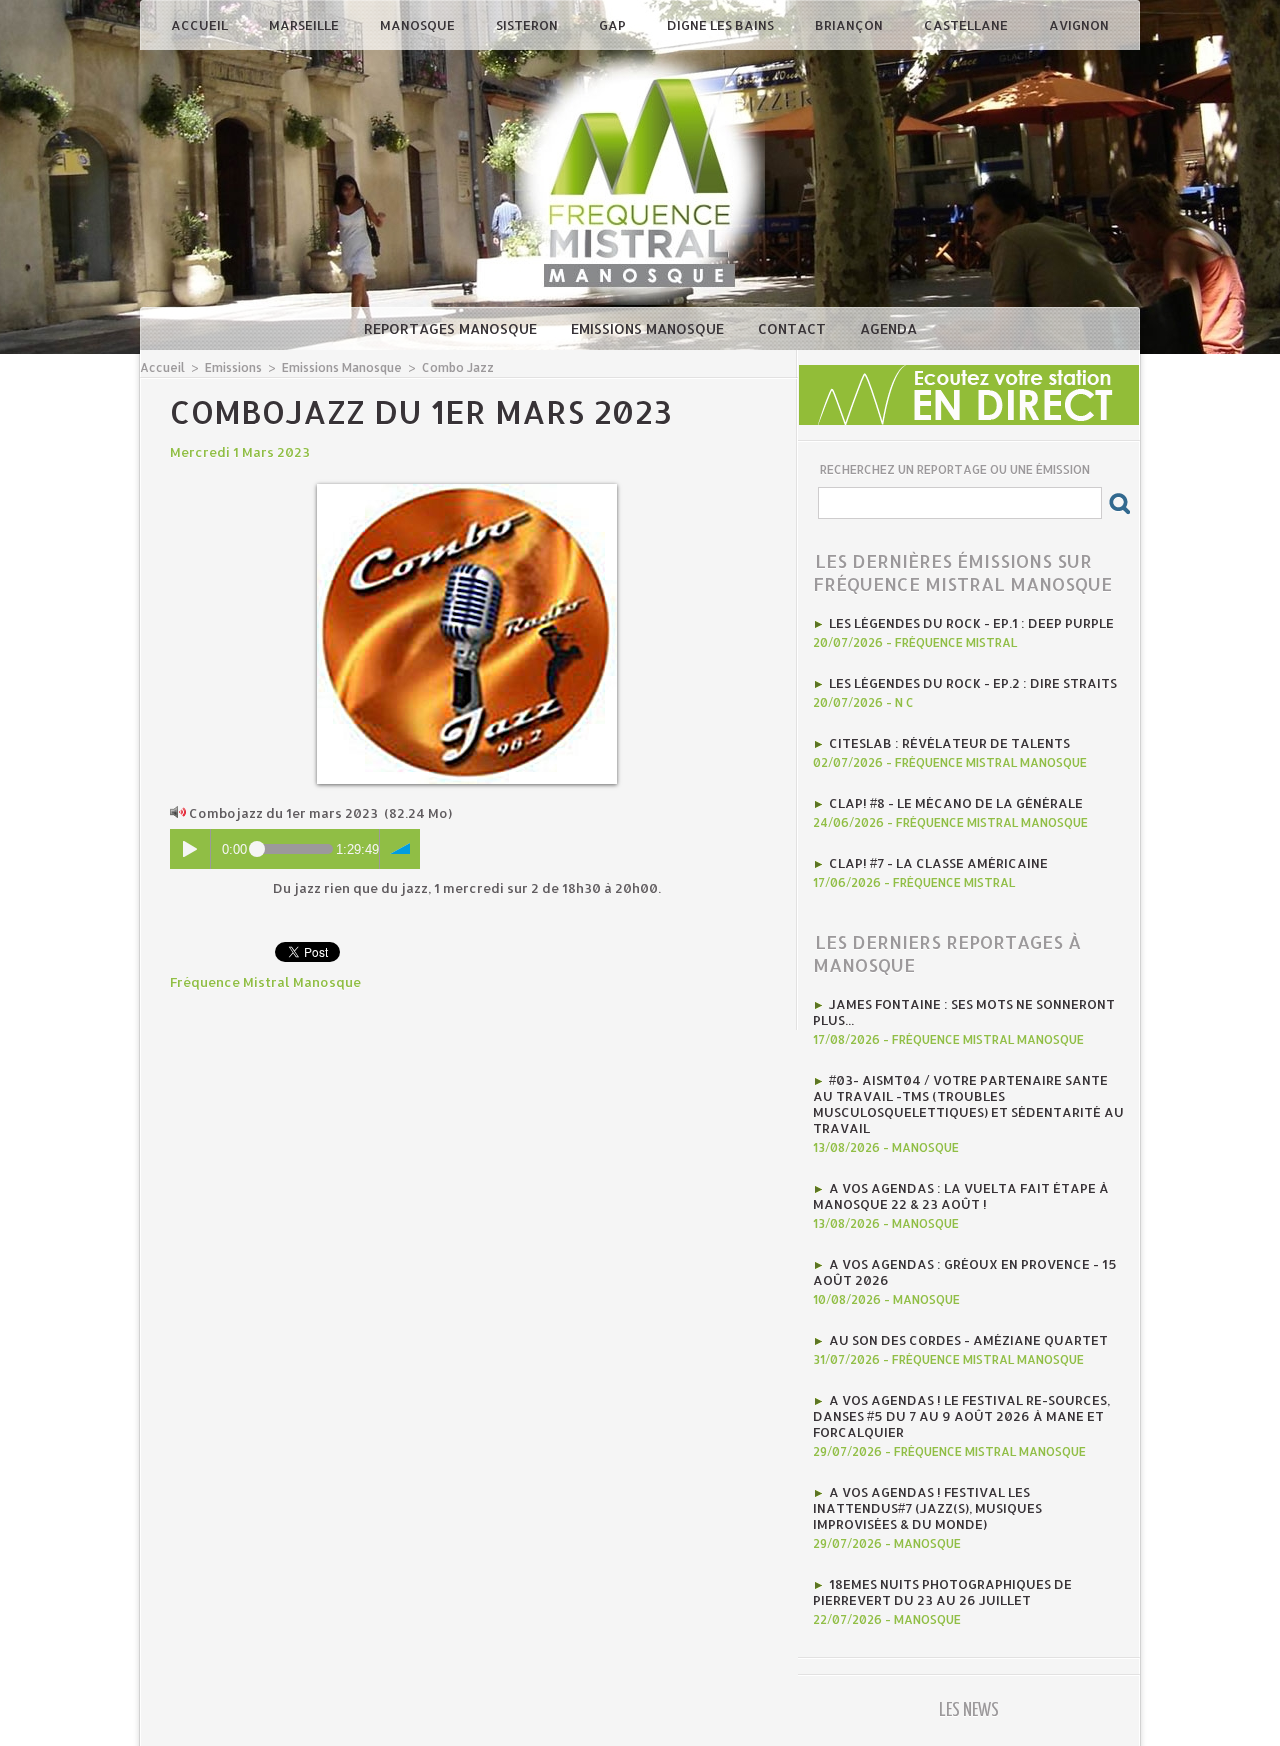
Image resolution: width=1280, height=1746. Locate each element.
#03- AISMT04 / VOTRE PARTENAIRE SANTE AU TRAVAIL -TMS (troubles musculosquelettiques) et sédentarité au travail (968, 1104)
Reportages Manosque (452, 328)
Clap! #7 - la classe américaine (938, 863)
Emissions (233, 367)
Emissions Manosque (649, 328)
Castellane (967, 25)
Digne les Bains (722, 25)
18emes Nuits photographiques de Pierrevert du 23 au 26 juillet (942, 1592)
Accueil (201, 25)
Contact (794, 328)
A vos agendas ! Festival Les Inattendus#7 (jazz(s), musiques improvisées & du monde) (927, 1508)
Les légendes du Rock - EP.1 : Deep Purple (971, 623)
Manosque (419, 25)
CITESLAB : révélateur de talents (949, 743)
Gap (614, 25)
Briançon (850, 25)
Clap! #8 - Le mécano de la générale (956, 803)
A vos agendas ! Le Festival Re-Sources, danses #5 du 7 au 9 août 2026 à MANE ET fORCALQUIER (961, 1416)
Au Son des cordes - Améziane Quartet (968, 1340)
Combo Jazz (458, 367)
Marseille (305, 25)
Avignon (1079, 25)
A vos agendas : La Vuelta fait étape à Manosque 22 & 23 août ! (961, 1196)
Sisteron (528, 25)
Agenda (888, 328)
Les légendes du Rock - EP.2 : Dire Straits (973, 683)
